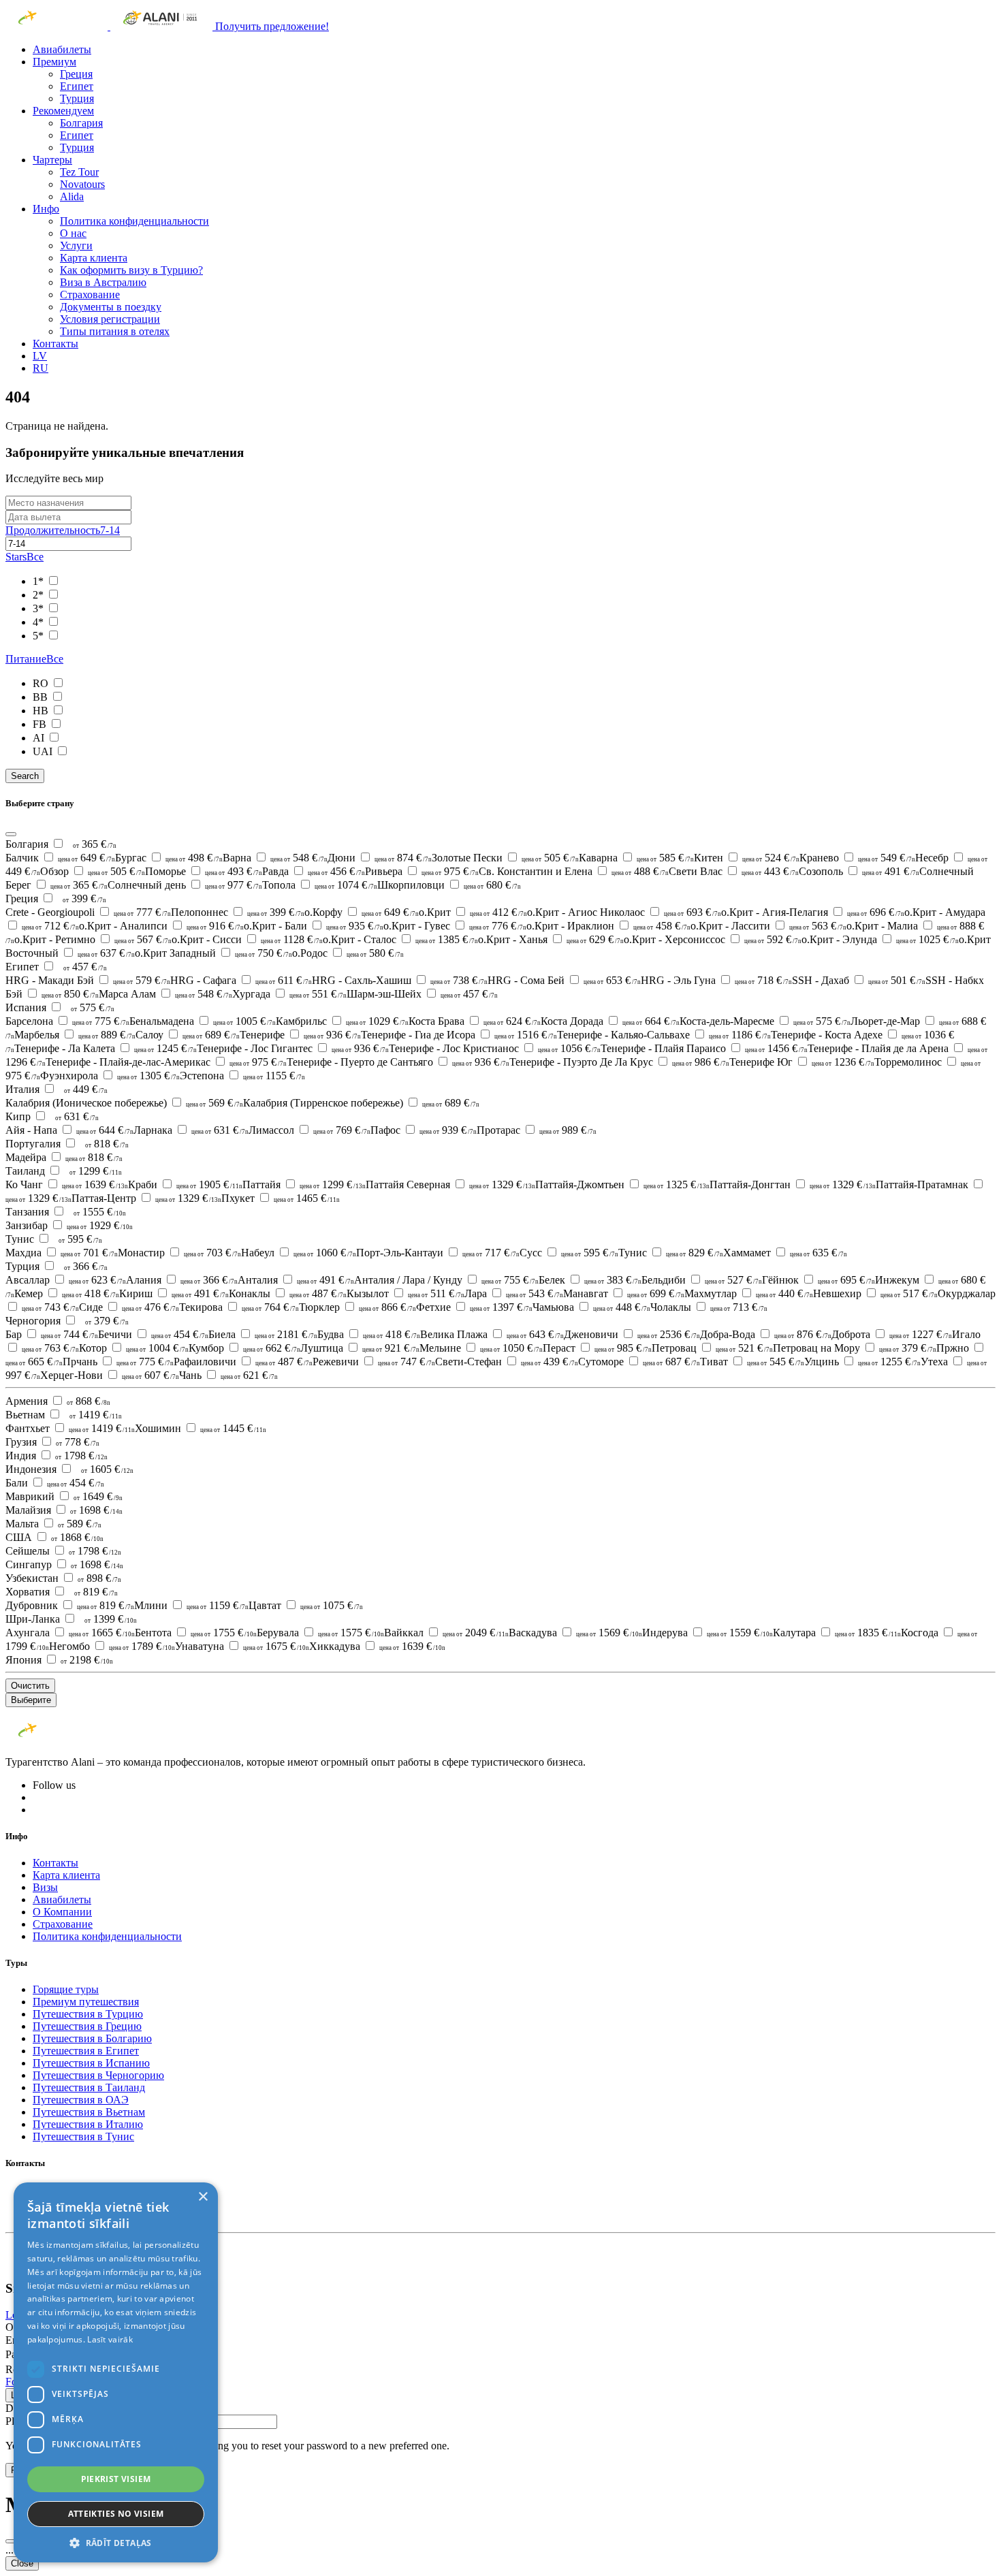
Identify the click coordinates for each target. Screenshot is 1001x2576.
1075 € (332, 1605)
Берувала (320, 1633)
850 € (70, 994)
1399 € (111, 1619)
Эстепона (242, 1076)
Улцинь (862, 1362)
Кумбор (244, 1348)
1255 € (889, 1362)
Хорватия (29, 1592)
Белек (590, 1280)
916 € (215, 926)
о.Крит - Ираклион (608, 926)
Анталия (296, 1280)
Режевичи (374, 1362)
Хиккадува (377, 1646)
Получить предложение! (272, 26)
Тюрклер (357, 1307)
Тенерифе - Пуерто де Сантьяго (398, 1062)
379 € (107, 1321)
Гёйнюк (819, 1280)
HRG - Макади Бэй (88, 980)
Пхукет (281, 1198)
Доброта (892, 1334)
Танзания (29, 1212)
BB (42, 697)
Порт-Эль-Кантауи (438, 1253)
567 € (143, 939)
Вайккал (446, 1633)
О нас (73, 233)
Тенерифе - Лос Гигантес (293, 1048)
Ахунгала (70, 1633)
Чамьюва (591, 1307)
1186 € (740, 1035)
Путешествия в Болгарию (92, 2038)
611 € (284, 980)
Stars (25, 557)
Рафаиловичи (243, 1362)
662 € (272, 1348)
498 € (194, 858)
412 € (498, 912)
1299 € (96, 1171)
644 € (105, 1130)
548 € (299, 858)
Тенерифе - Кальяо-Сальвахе (664, 1035)
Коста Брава (475, 1021)
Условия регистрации (110, 319)
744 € (69, 1334)
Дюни (380, 858)
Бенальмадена (203, 1021)
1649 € (98, 1496)
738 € (459, 980)
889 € (107, 1035)
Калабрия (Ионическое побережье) (124, 1103)
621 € (249, 1375)
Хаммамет (785, 1253)
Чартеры (52, 160)
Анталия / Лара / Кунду (446, 1280)
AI (40, 738)
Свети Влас (734, 871)
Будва (369, 1334)
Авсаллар (66, 1280)
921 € (391, 1348)
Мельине (481, 1348)
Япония (25, 1660)
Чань (228, 1375)
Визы (45, 1887)
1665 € (102, 1633)
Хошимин (201, 1428)
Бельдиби (702, 1280)
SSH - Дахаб (859, 980)
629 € (595, 939)
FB (41, 724)
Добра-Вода (766, 1334)
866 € (387, 1307)
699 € (656, 1293)
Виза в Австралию (103, 282)
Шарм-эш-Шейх (422, 994)
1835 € (868, 1633)
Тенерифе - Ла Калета (106, 1048)
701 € (89, 1253)
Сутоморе (639, 1362)
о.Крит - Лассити (768, 926)
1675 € (276, 1646)
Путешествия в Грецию (87, 2026)
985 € (623, 1348)
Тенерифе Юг (802, 1062)
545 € (776, 1362)
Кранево (857, 858)
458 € (662, 926)
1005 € (244, 1021)
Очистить (30, 1686)
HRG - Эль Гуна (716, 980)
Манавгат (624, 1293)
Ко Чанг (67, 1184)
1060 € (325, 1253)
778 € (78, 1442)
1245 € (165, 1048)
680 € (492, 885)
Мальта (23, 1524)
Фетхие (474, 1307)
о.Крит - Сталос (400, 939)
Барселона (67, 1021)
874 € (403, 858)
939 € (448, 1130)
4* (39, 622)
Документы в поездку (111, 307)
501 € (897, 980)
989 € (568, 1130)
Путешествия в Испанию (91, 2063)
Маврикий (31, 1496)
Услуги (76, 245)
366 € (86, 1266)
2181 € (286, 1334)
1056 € (569, 1048)
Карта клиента (94, 258)
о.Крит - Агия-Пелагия (813, 912)
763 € (50, 1348)
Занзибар (69, 1225)
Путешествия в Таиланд (89, 2087)
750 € (264, 953)
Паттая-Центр (146, 1198)
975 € (450, 871)
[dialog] (116, 2372)
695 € (846, 1280)
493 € (234, 871)
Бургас (169, 858)
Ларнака (191, 1130)
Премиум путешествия (86, 2002)
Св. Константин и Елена (574, 871)
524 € (771, 858)
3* (39, 608)
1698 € (96, 1510)
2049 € (476, 1633)
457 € (85, 967)
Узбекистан (33, 1578)
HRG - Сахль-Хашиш (400, 980)
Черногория (34, 1321)
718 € (763, 980)
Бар (52, 1334)
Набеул (299, 1253)
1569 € (609, 1633)
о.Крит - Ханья (551, 939)
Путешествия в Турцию (88, 2014)
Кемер (67, 1293)
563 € (818, 926)
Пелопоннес (238, 912)
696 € (876, 912)
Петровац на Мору (855, 1348)
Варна (275, 858)
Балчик (60, 858)
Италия (24, 1089)
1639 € (95, 1184)
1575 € (351, 1633)
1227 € (921, 1334)
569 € (214, 1103)
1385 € (447, 939)
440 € (784, 1293)
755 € (510, 1280)
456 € (336, 871)
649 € (86, 858)
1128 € (292, 939)
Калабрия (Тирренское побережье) (361, 1103)
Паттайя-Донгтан (793, 1184)
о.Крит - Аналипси (161, 926)
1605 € (107, 1469)
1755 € (224, 1633)
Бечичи (153, 1334)
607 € (150, 1375)
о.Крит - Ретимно (93, 939)
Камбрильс (342, 1021)
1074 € (346, 885)
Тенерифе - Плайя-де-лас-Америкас (166, 1062)
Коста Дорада (610, 1021)
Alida (72, 196)
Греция (76, 74)
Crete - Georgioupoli (88, 912)
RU (41, 368)
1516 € (526, 1035)
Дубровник (70, 1605)
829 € (695, 1253)
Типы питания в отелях (115, 331)
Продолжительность (63, 530)
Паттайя (304, 1184)
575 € (93, 1007)
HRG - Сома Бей (564, 980)
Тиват (752, 1362)
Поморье (204, 871)
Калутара (837, 1633)
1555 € (100, 1212)
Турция (77, 98)
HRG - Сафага (241, 980)
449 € (86, 1089)
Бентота (196, 1633)
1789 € (142, 1646)
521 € (744, 1348)
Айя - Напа (69, 1130)
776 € (498, 926)
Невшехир (875, 1293)
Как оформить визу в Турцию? (131, 270)
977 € (234, 885)
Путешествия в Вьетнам (89, 2112)
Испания (27, 1007)
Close (22, 2563)
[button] (116, 2542)
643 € (535, 1334)
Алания (182, 1280)
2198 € (87, 1660)
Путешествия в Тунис (83, 2136)
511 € (436, 1293)
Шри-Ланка (34, 1619)
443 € (770, 871)
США (20, 1537)
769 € (342, 1130)
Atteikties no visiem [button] (116, 2514)
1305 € (148, 1076)
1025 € (927, 939)
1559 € (740, 1633)
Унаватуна (242, 1646)
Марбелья (75, 1035)
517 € (909, 1293)
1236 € (843, 1062)
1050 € (511, 1348)
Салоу (188, 1035)
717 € (491, 1253)
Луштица (360, 1348)
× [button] (203, 2197)
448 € (622, 1307)
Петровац (712, 1348)
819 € (96, 1592)
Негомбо (112, 1646)
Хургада (289, 994)
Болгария (81, 123)
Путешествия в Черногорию (98, 2075)
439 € (550, 1362)
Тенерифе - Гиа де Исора (459, 1035)
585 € (665, 858)
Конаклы (288, 1293)
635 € (819, 1253)
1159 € (218, 1605)
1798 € (81, 1456)
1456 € (776, 1048)
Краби (185, 1184)
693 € (693, 912)
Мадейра (64, 1157)
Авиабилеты (62, 49)
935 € (355, 926)
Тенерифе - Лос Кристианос (495, 1048)
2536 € (669, 1334)
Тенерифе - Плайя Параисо (704, 1048)
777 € (142, 912)
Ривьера (422, 871)
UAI (44, 751)
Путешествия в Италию (88, 2124)
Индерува (708, 1633)
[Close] (11, 834)
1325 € (677, 1184)
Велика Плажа (492, 1334)
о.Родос (348, 953)
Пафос (424, 1130)
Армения (28, 1401)
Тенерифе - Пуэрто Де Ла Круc (619, 1062)
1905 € (209, 1184)
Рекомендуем (63, 111)
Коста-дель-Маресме (765, 1021)
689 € (211, 1035)
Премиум (54, 62)
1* (39, 581)
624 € (512, 1021)
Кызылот (406, 1293)
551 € (318, 994)
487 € (318, 1293)
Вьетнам (27, 1415)
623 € (97, 1280)
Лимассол (309, 1130)
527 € (733, 1280)
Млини (191, 1605)
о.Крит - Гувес (455, 926)
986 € (701, 1062)
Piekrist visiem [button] (116, 2479)
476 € (150, 1307)
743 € (50, 1307)
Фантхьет (70, 1428)
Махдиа (62, 1253)
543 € (535, 1293)
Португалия (34, 1144)
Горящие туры (66, 1989)
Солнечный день (185, 885)
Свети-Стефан (507, 1362)
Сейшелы (29, 1551)
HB (42, 711)
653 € (612, 980)
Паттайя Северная (450, 1184)
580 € (375, 953)
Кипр (19, 1116)
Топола (320, 885)
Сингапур (30, 1564)
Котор (134, 1348)
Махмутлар (749, 1293)
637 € (106, 953)
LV (40, 356)
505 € (550, 858)
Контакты (55, 344)
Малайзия (30, 1510)
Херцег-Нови (110, 1375)
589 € (80, 1524)
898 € (99, 1578)
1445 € (233, 1428)
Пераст (597, 1348)
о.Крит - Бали (314, 926)
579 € (142, 980)
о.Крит (473, 912)
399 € (84, 899)
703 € (212, 1253)
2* (39, 595)
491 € (891, 871)
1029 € (377, 1021)
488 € (640, 871)
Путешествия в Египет (86, 2051)
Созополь (859, 871)
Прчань (118, 1362)
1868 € (77, 1537)
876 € (803, 1334)
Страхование (90, 295)
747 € (407, 1362)
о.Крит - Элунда (880, 939)
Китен (747, 858)
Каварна (636, 858)
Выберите (31, 1700)
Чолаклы (709, 1307)
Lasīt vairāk (110, 2339)
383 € (613, 1280)
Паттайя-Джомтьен (622, 1184)
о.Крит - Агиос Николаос (624, 912)
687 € (671, 1362)
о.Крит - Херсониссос (713, 939)
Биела (263, 1334)
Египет (77, 86)
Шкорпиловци (449, 885)
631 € (77, 1116)
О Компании (62, 1912)
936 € (332, 1035)
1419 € (96, 1415)
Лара (514, 1293)
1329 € (502, 1184)
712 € (50, 926)
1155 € (274, 1076)
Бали (55, 1483)
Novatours (82, 184)
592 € (773, 939)
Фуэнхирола (110, 1076)
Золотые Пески (505, 858)
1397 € (501, 1307)
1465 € (307, 1198)
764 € (270, 1307)
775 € (101, 1021)
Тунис (21, 1239)
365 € (95, 844)
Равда (314, 871)
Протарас (537, 1130)
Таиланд (27, 1171)
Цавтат (306, 1605)
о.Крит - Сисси (247, 939)
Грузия (22, 1442)
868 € (89, 1401)
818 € (107, 1144)
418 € (91, 1293)
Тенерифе (300, 1035)
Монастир (179, 1253)
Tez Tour (79, 172)
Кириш (174, 1293)
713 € (739, 1307)
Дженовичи (632, 1334)
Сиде (129, 1307)
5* (39, 636)
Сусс (569, 1253)
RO (42, 683)
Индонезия (32, 1469)
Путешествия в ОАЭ (81, 2100)
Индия (22, 1456)
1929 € (100, 1225)
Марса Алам (165, 994)
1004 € (157, 1348)
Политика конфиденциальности (134, 221)
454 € (180, 1334)
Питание (34, 659)
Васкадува (575, 1633)
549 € (887, 858)
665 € (34, 1362)
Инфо (46, 209)
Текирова (239, 1307)
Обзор (93, 871)
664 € (651, 1021)
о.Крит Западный (213, 953)
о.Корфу (362, 912)
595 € (80, 1239)
